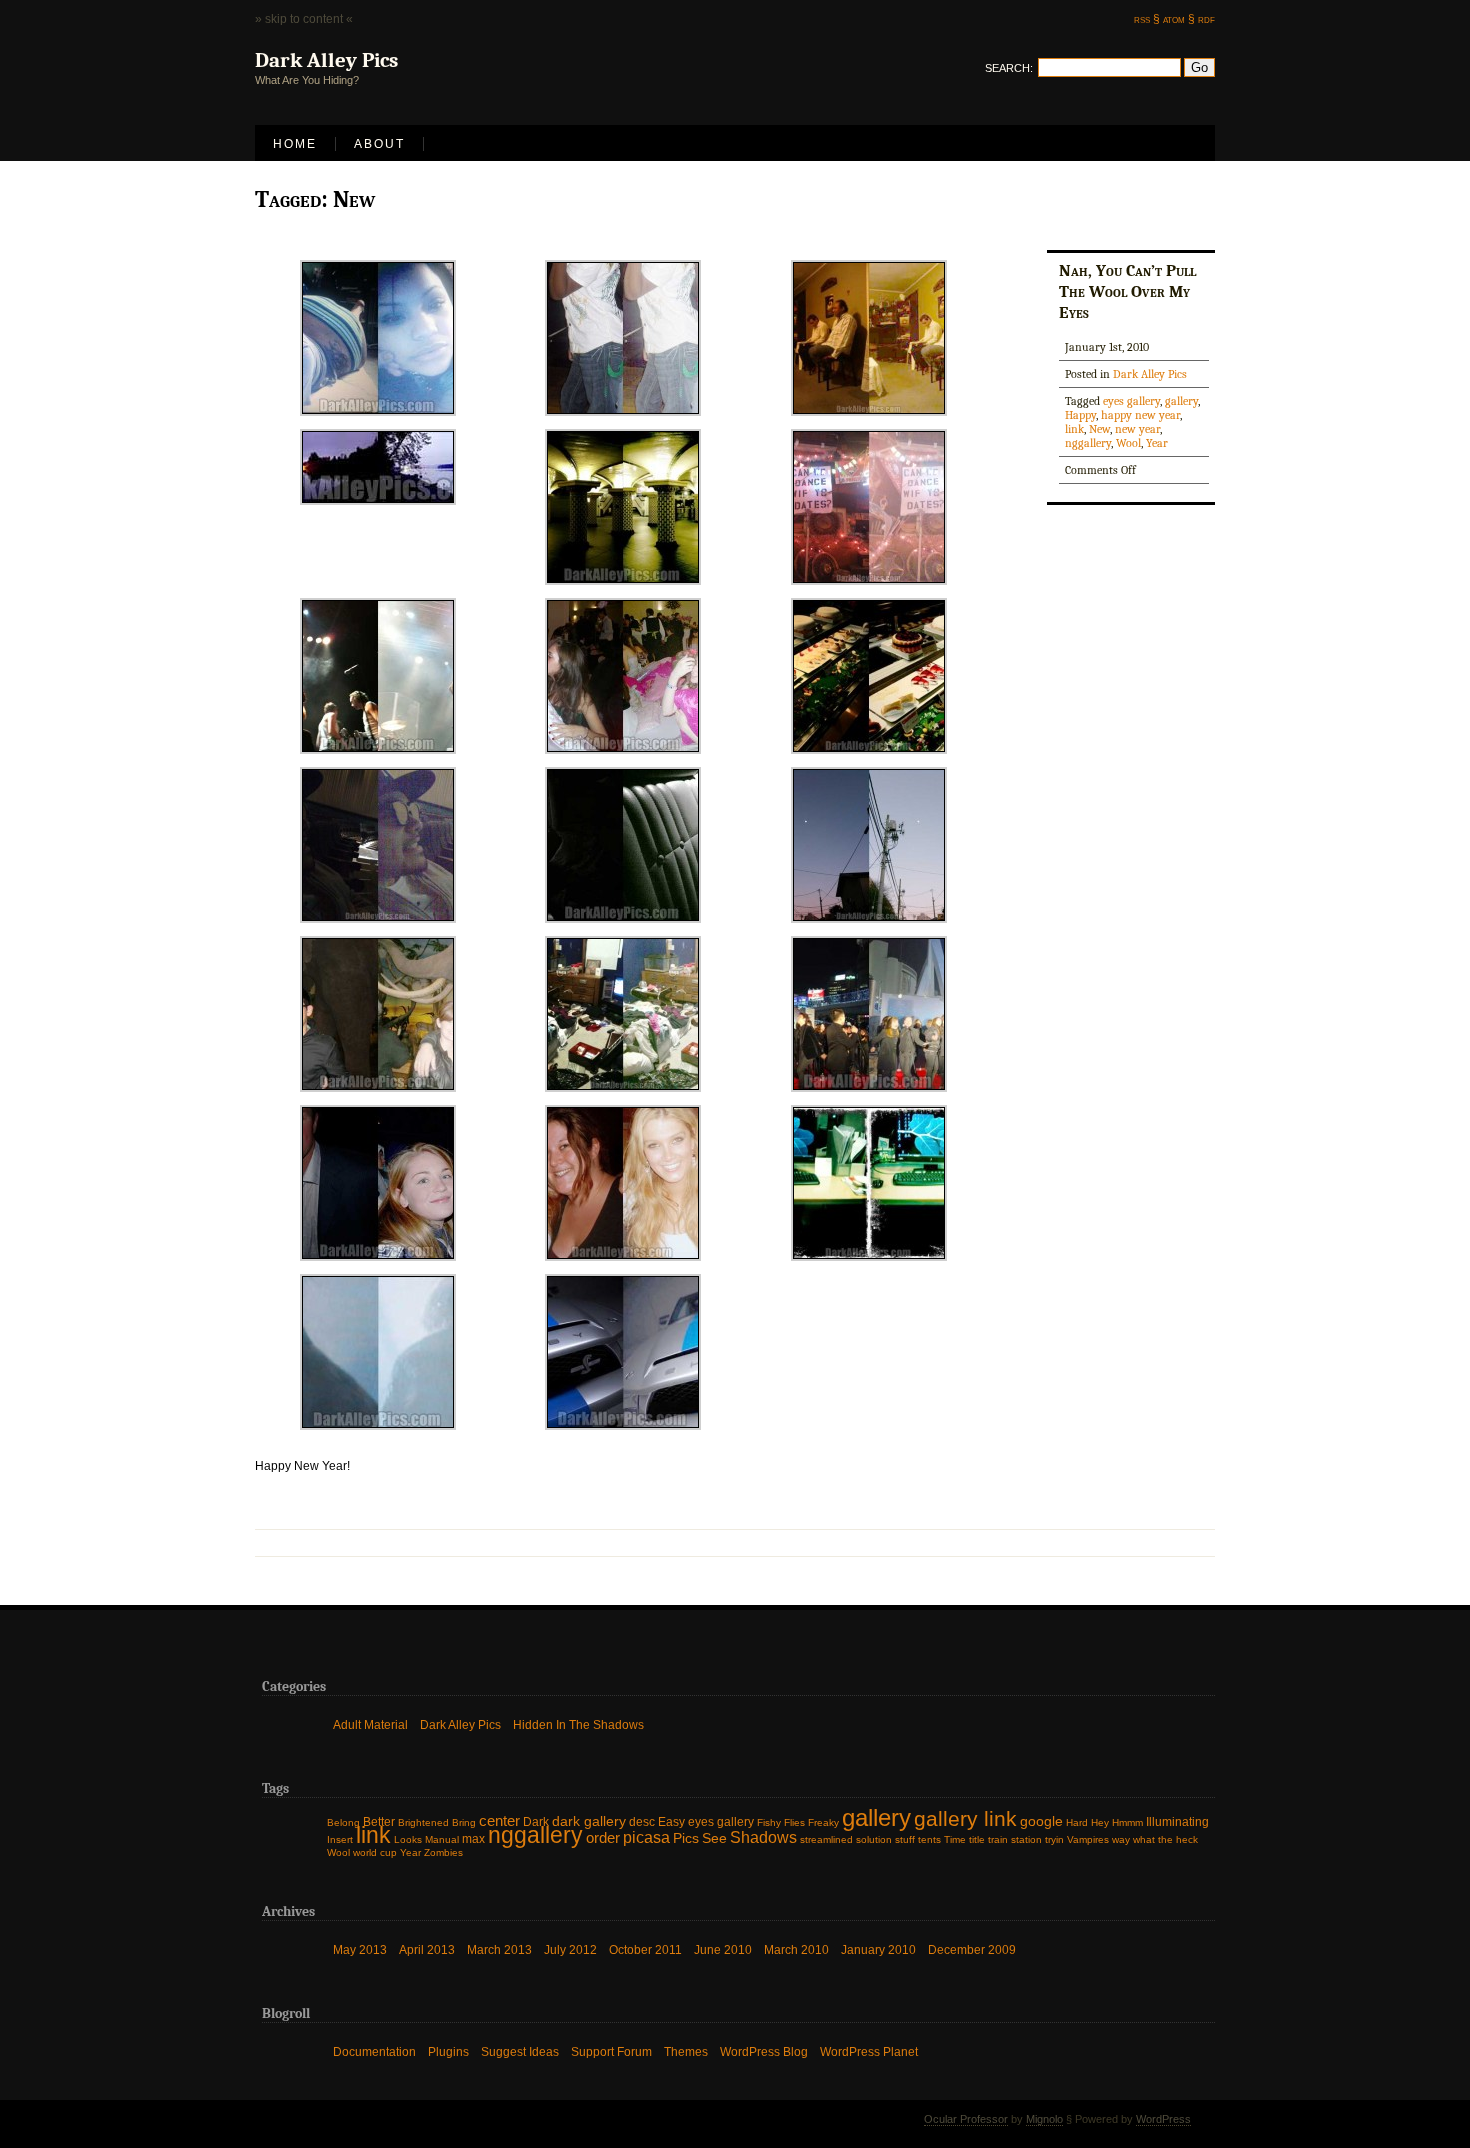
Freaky (823, 1822)
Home (295, 144)
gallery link (965, 1819)
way (1121, 1839)
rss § (1147, 19)
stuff (905, 1839)
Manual (442, 1839)
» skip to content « (304, 19)
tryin (1054, 1839)
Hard (1077, 1822)
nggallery (1088, 443)
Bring (464, 1822)
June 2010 (723, 1949)
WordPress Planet (869, 2051)
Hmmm (1127, 1822)
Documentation (374, 2051)
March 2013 (499, 1949)
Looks (408, 1839)
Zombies (443, 1852)
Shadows (763, 1837)
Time (955, 1839)
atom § (1179, 19)
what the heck (1165, 1839)
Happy (1080, 415)
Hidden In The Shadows (578, 1724)
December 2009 (972, 1949)
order (603, 1838)
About (379, 144)
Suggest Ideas (520, 2051)
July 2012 (570, 1949)
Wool (1128, 443)
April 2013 (427, 1949)
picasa (646, 1837)
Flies (794, 1822)
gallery (1181, 401)
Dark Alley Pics (1150, 374)
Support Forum (611, 2051)
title (977, 1839)
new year (1137, 429)
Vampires (1088, 1839)
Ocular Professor (966, 2119)
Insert (340, 1839)
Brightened (423, 1822)
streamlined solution (846, 1839)
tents (929, 1839)
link (1074, 429)
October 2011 (645, 1949)
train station (1015, 1839)
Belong (343, 1822)
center (499, 1821)
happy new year (1140, 415)
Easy (671, 1822)
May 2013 (360, 1949)
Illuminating (1177, 1822)
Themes (686, 2051)
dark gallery (589, 1821)
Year (1157, 443)
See (714, 1838)
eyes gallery (1131, 401)
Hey (1100, 1822)
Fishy (769, 1822)
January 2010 (878, 1949)
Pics (686, 1838)
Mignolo (1044, 2119)
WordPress (1163, 2119)
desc (642, 1822)
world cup (375, 1852)
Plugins (448, 2051)
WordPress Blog (764, 2051)
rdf (1206, 19)
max (473, 1839)
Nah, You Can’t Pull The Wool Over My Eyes (1127, 290)
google (1041, 1821)
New (1099, 429)
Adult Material (370, 1724)
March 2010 (796, 1949)
